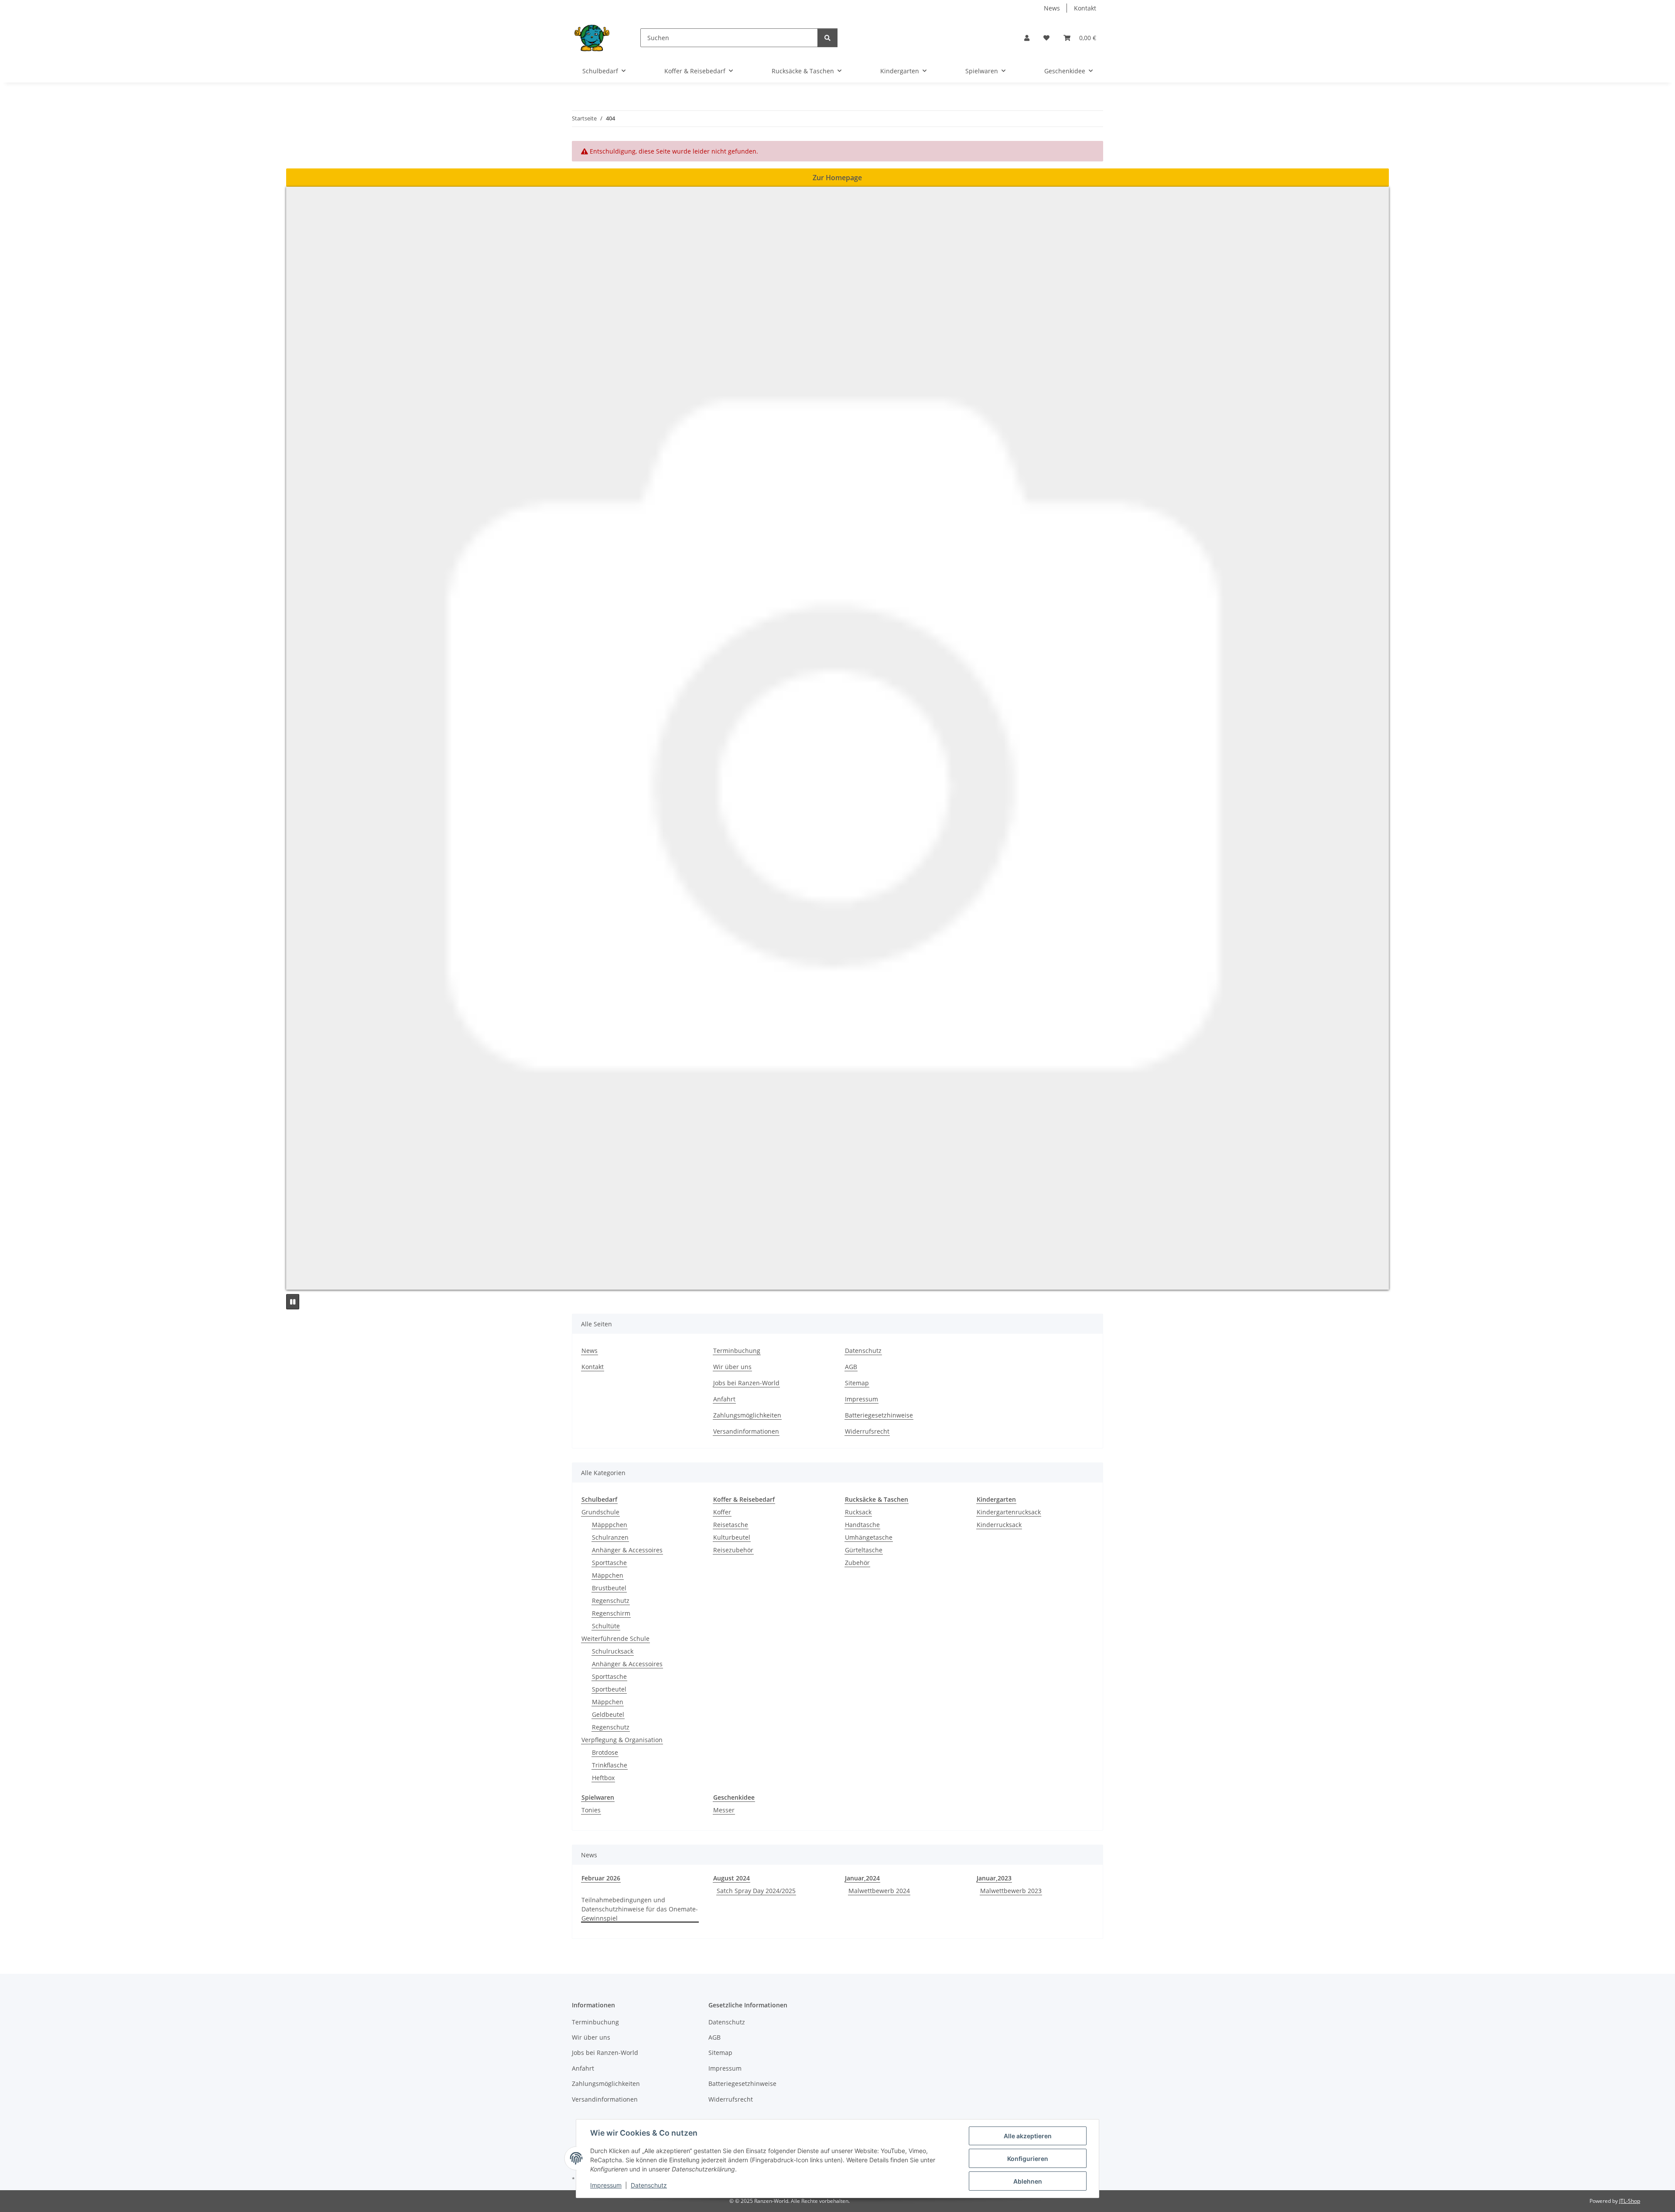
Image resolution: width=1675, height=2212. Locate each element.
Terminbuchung (737, 1351)
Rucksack (858, 1512)
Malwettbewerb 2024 (879, 1891)
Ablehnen (1028, 2181)
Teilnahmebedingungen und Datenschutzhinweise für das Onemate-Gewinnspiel (640, 1909)
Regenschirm (611, 1613)
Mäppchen (608, 1575)
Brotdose (605, 1752)
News (1052, 8)
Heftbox (603, 1778)
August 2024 (732, 1878)
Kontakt (1085, 8)
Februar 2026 (601, 1878)
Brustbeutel (609, 1588)
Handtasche (862, 1525)
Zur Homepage (837, 178)
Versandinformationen (746, 1431)
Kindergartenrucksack (1009, 1512)
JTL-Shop (1630, 2201)
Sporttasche (609, 1563)
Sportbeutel (609, 1689)
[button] (1027, 38)
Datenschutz (649, 2185)
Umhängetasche (869, 1537)
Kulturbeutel (732, 1537)
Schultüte (606, 1626)
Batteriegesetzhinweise (879, 1415)
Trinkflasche (610, 1765)
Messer (724, 1810)
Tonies (591, 1810)
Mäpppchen (610, 1525)
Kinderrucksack (999, 1525)
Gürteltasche (864, 1550)
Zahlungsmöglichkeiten (747, 1415)
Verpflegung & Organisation (622, 1740)
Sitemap (857, 1383)
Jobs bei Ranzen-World (746, 1383)
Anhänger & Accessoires (627, 1550)
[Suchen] (827, 38)
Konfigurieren (1028, 2159)
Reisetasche (731, 1525)
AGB (851, 1367)
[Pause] (293, 1302)
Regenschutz (611, 1601)
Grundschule (600, 1512)
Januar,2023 (994, 1878)
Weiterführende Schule (615, 1638)
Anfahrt (724, 1399)
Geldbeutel (608, 1714)
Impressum (606, 2185)
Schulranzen (610, 1537)
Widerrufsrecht (867, 1431)
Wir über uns (732, 1367)
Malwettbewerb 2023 (1011, 1891)
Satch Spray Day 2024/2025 (756, 1891)
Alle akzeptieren (1028, 2136)
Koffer (722, 1512)
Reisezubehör (733, 1550)
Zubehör (857, 1563)
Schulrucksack (613, 1651)
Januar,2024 (862, 1878)
